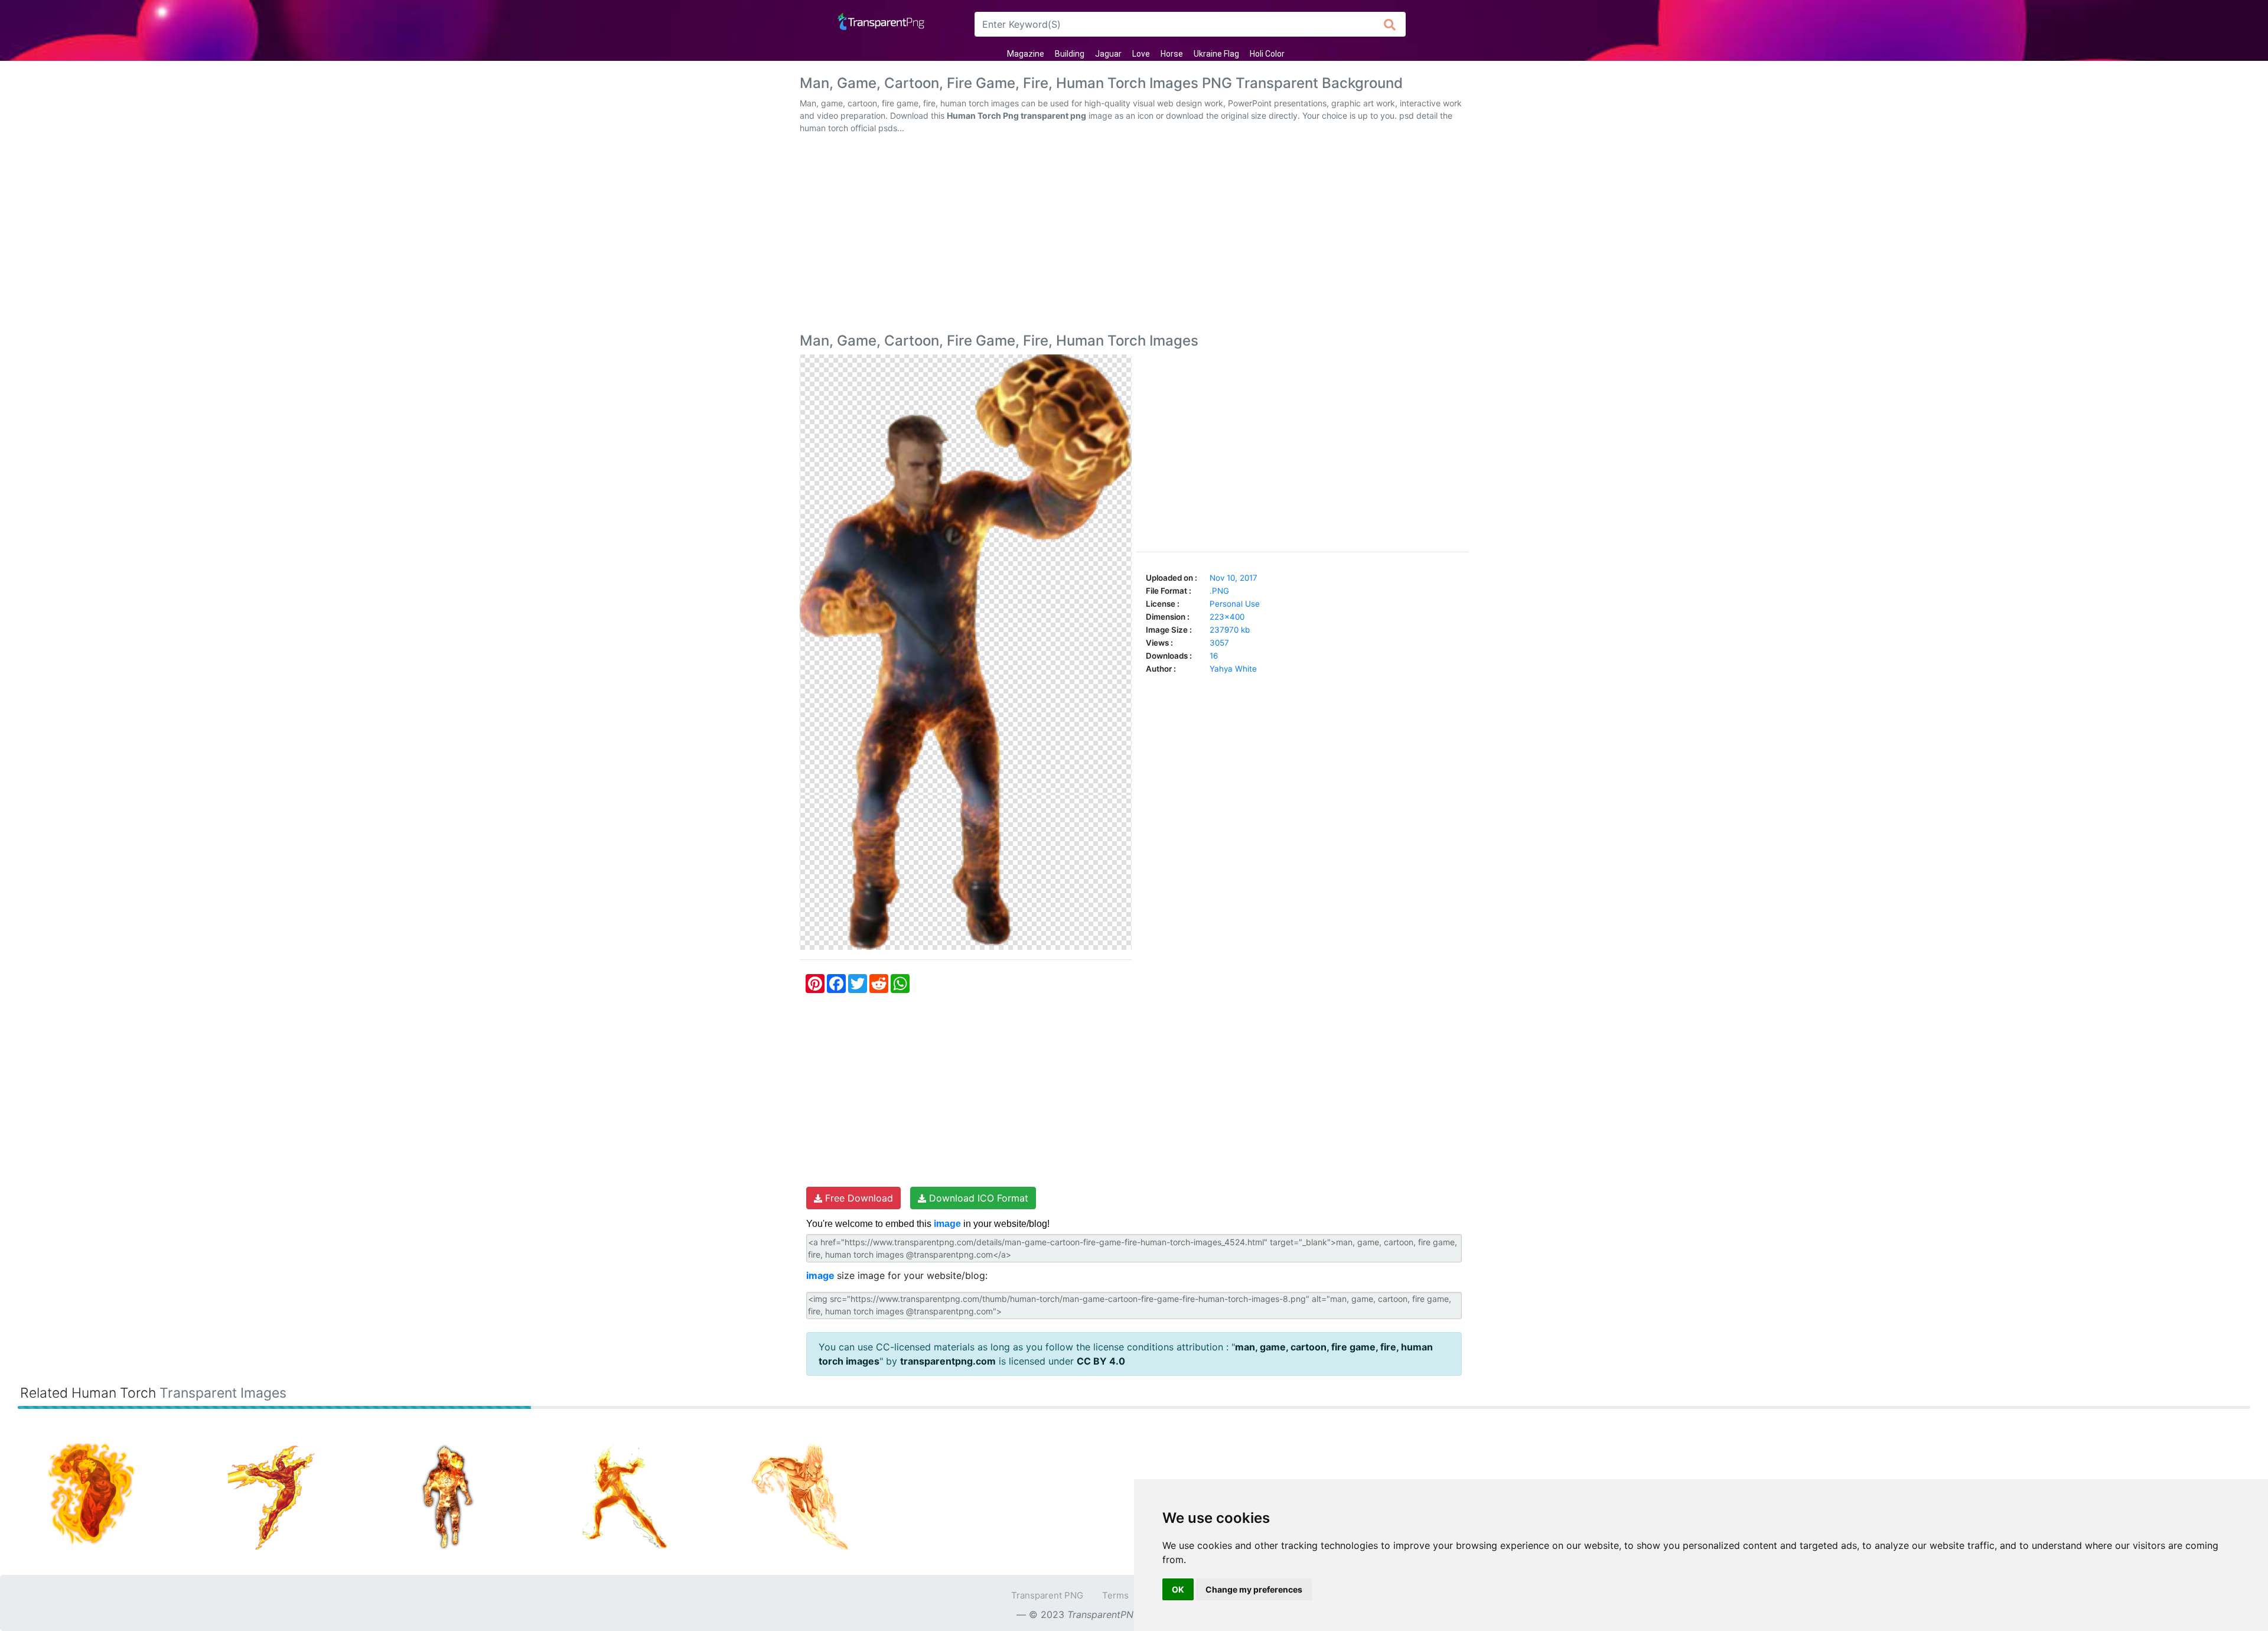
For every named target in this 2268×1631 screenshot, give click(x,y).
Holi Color (1267, 54)
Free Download (858, 1198)
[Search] (1390, 24)
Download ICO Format (977, 1198)
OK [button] (1178, 1589)
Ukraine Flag (1216, 54)
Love (1141, 54)
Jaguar (1108, 54)
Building (1070, 54)
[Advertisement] (1134, 236)
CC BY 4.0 (1101, 1361)
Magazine (1026, 54)
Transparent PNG (1047, 1595)
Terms (1115, 1595)
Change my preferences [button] (1254, 1589)
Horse (1172, 54)
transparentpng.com (948, 1361)
